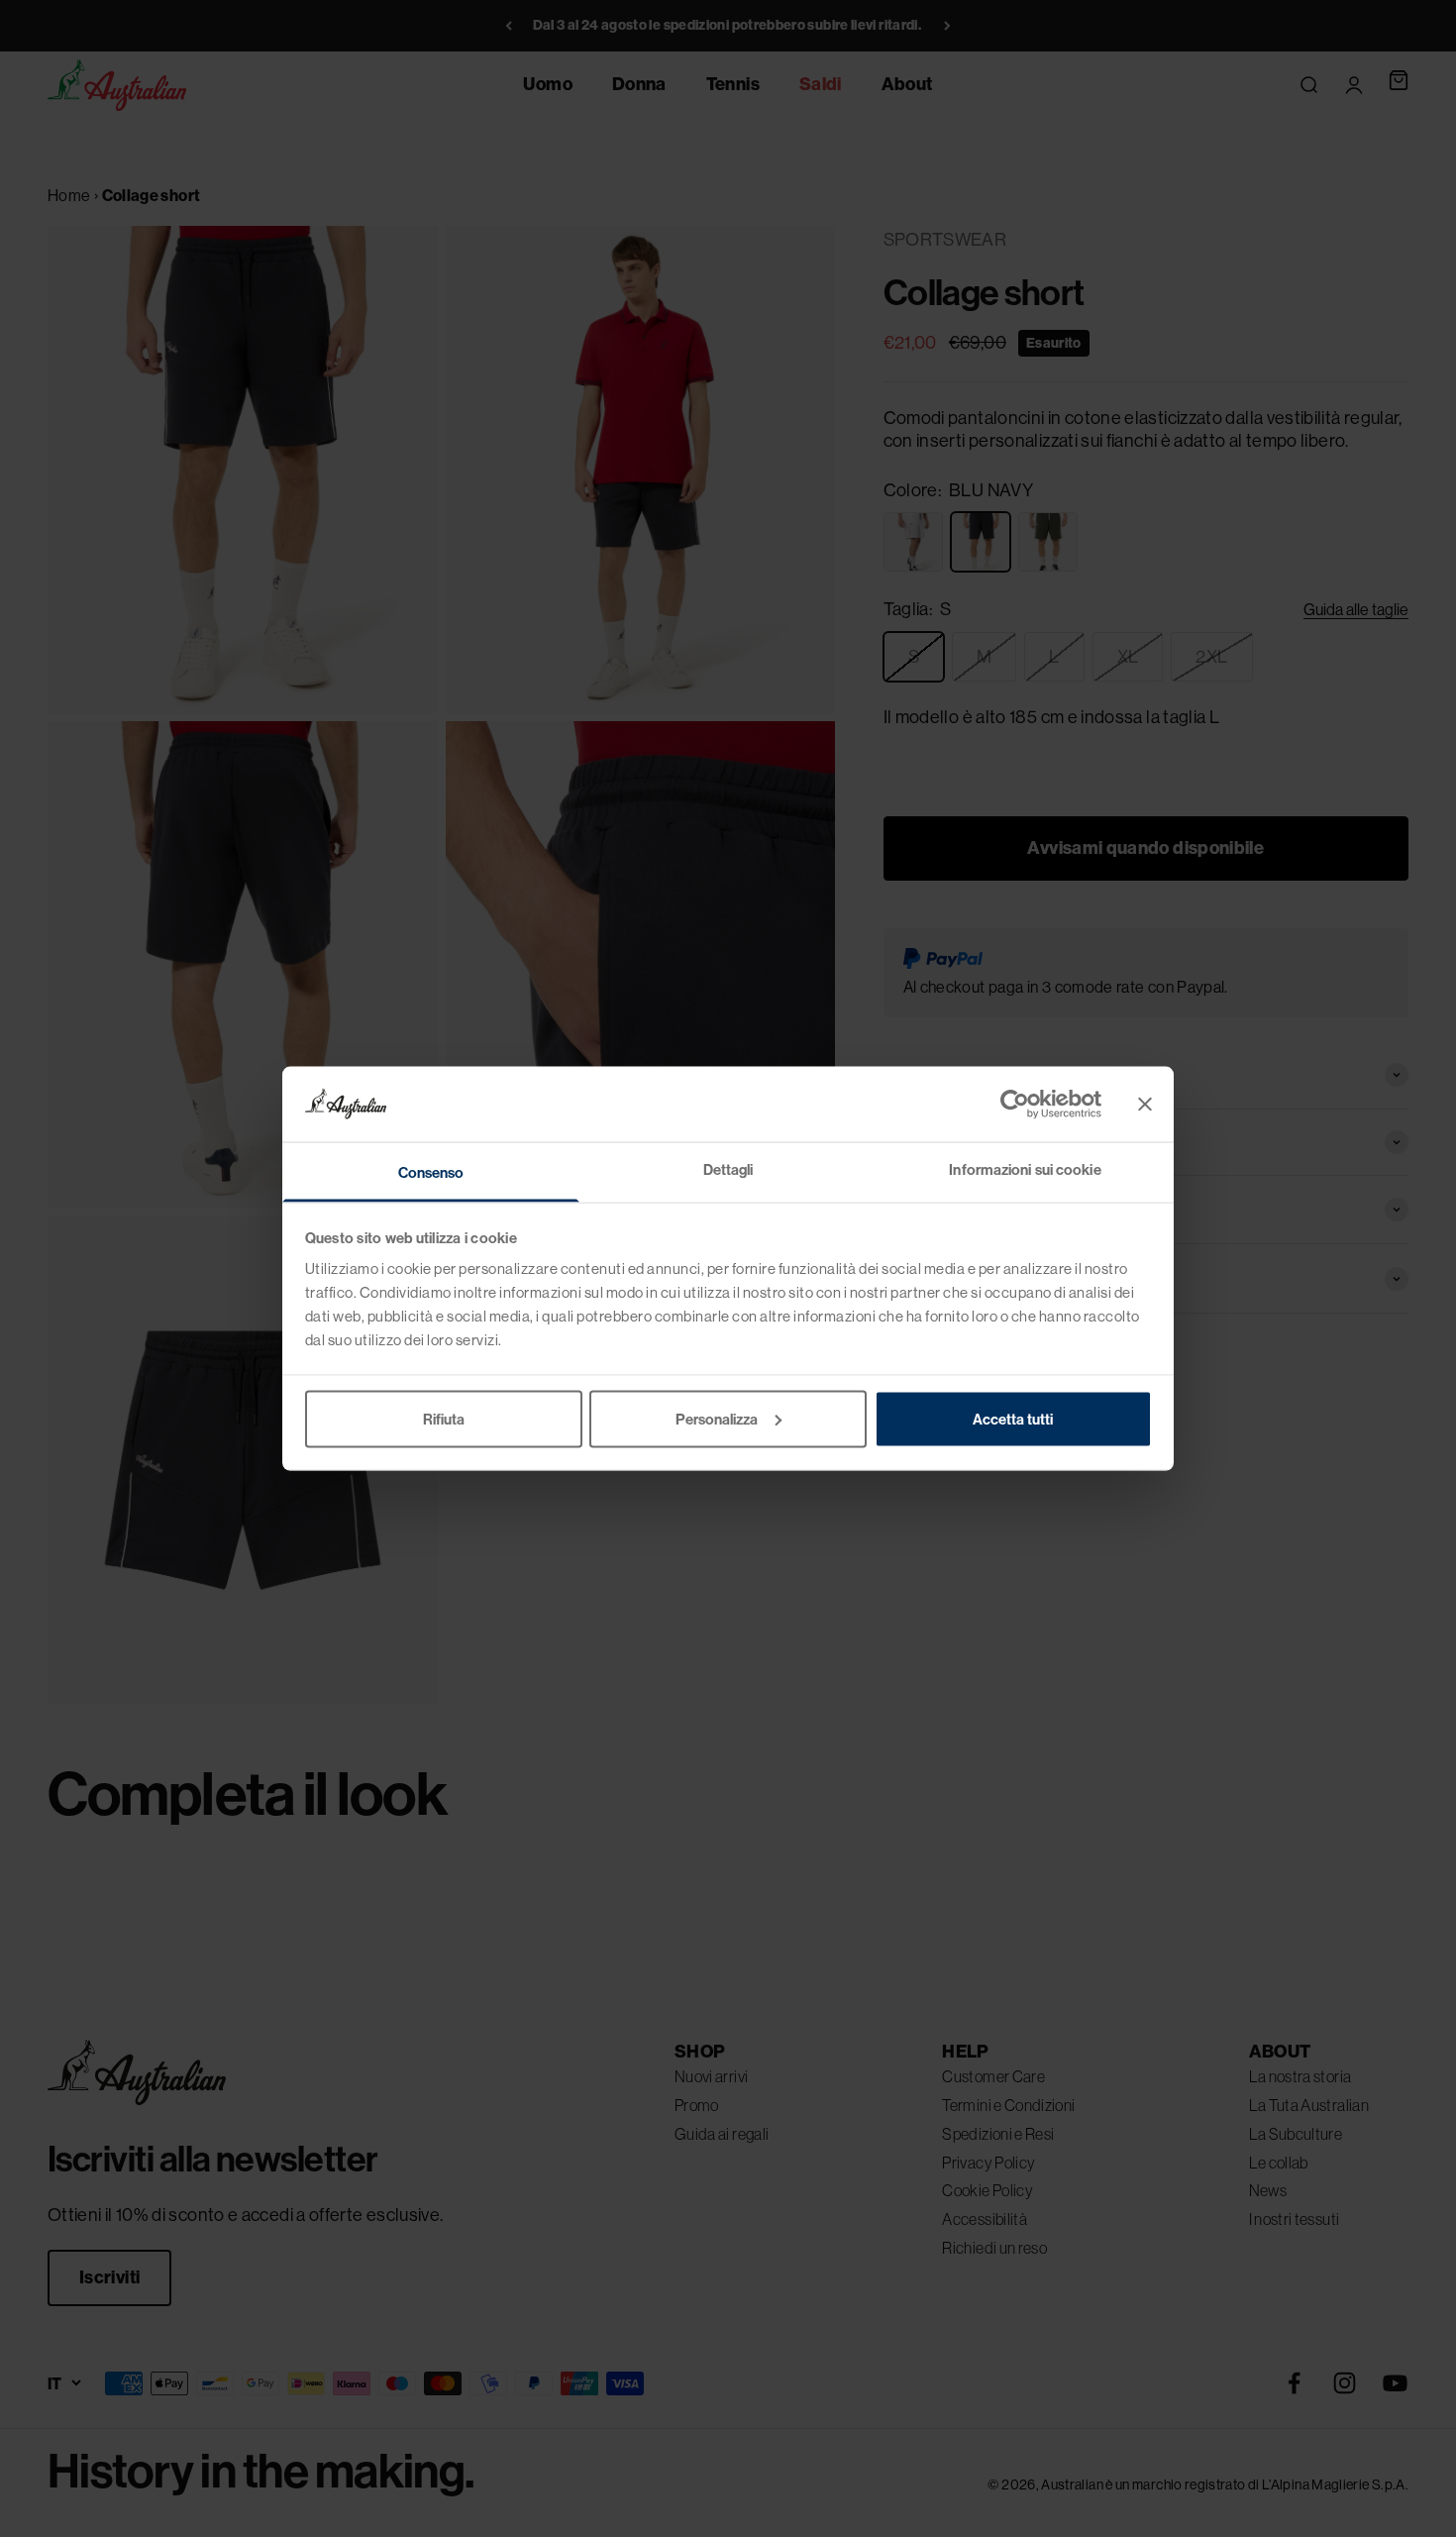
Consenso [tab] (431, 1172)
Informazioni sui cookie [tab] (1025, 1169)
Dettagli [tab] (728, 1169)
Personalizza (717, 1418)
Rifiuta (444, 1418)
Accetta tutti (1013, 1418)
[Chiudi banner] (1145, 1104)
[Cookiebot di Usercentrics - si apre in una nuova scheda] (1015, 1104)
